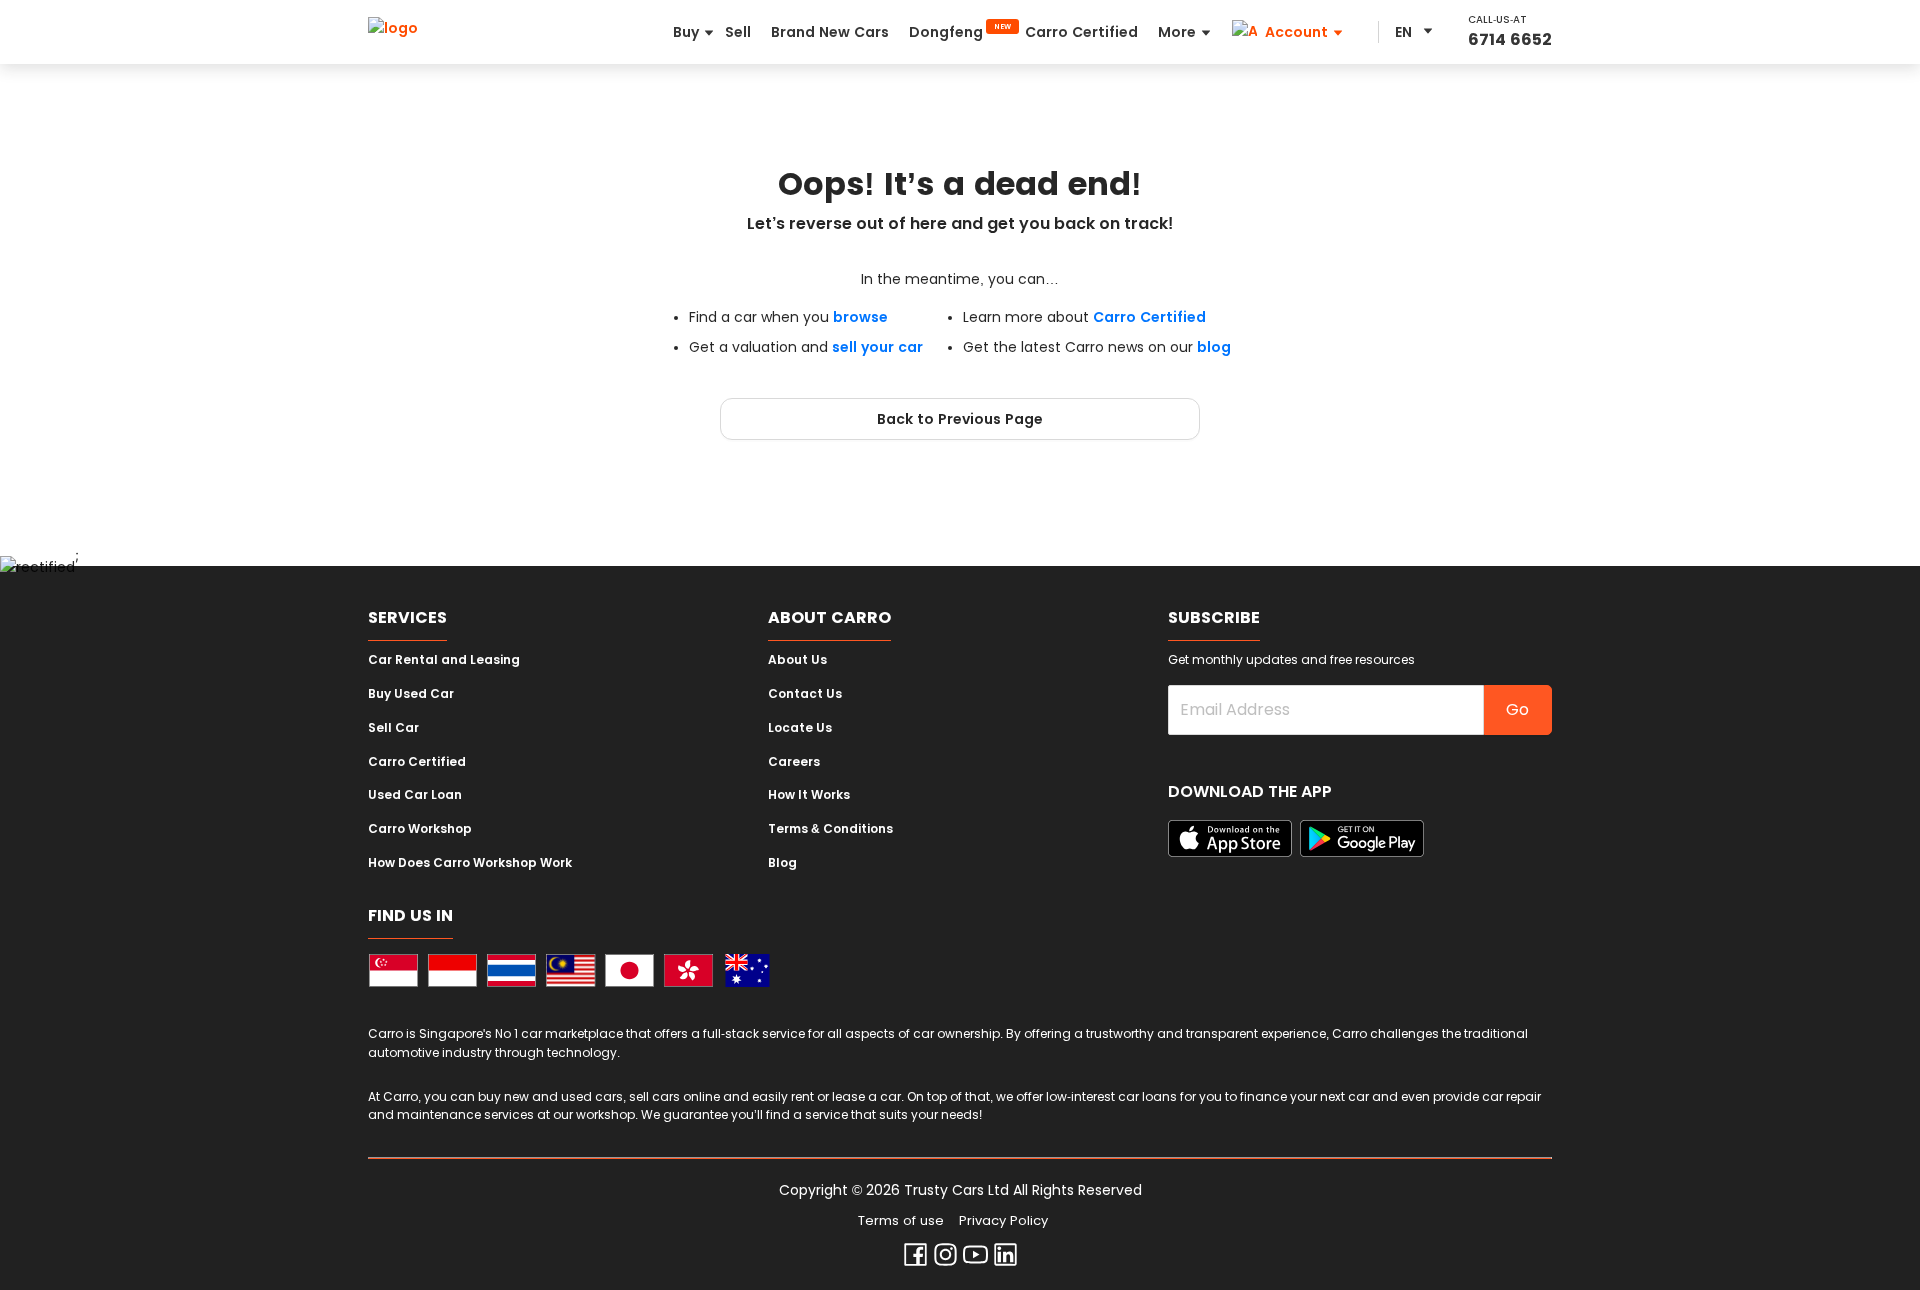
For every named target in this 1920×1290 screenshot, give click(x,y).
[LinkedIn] (1005, 1259)
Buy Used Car (411, 694)
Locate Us (800, 728)
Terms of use (901, 1220)
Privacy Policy (1003, 1220)
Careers (794, 762)
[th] (511, 973)
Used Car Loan (415, 795)
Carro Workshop (420, 829)
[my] (570, 973)
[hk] (688, 973)
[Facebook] (915, 1259)
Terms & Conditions (830, 829)
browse (860, 317)
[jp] (629, 973)
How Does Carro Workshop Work (470, 863)
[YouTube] (975, 1259)
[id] (452, 973)
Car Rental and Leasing (444, 660)
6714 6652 (1510, 39)
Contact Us (805, 694)
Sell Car (393, 728)
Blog (782, 863)
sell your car (877, 347)
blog (1214, 347)
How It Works (809, 795)
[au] (747, 973)
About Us (797, 660)
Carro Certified (1149, 317)
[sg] (393, 973)
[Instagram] (945, 1259)
